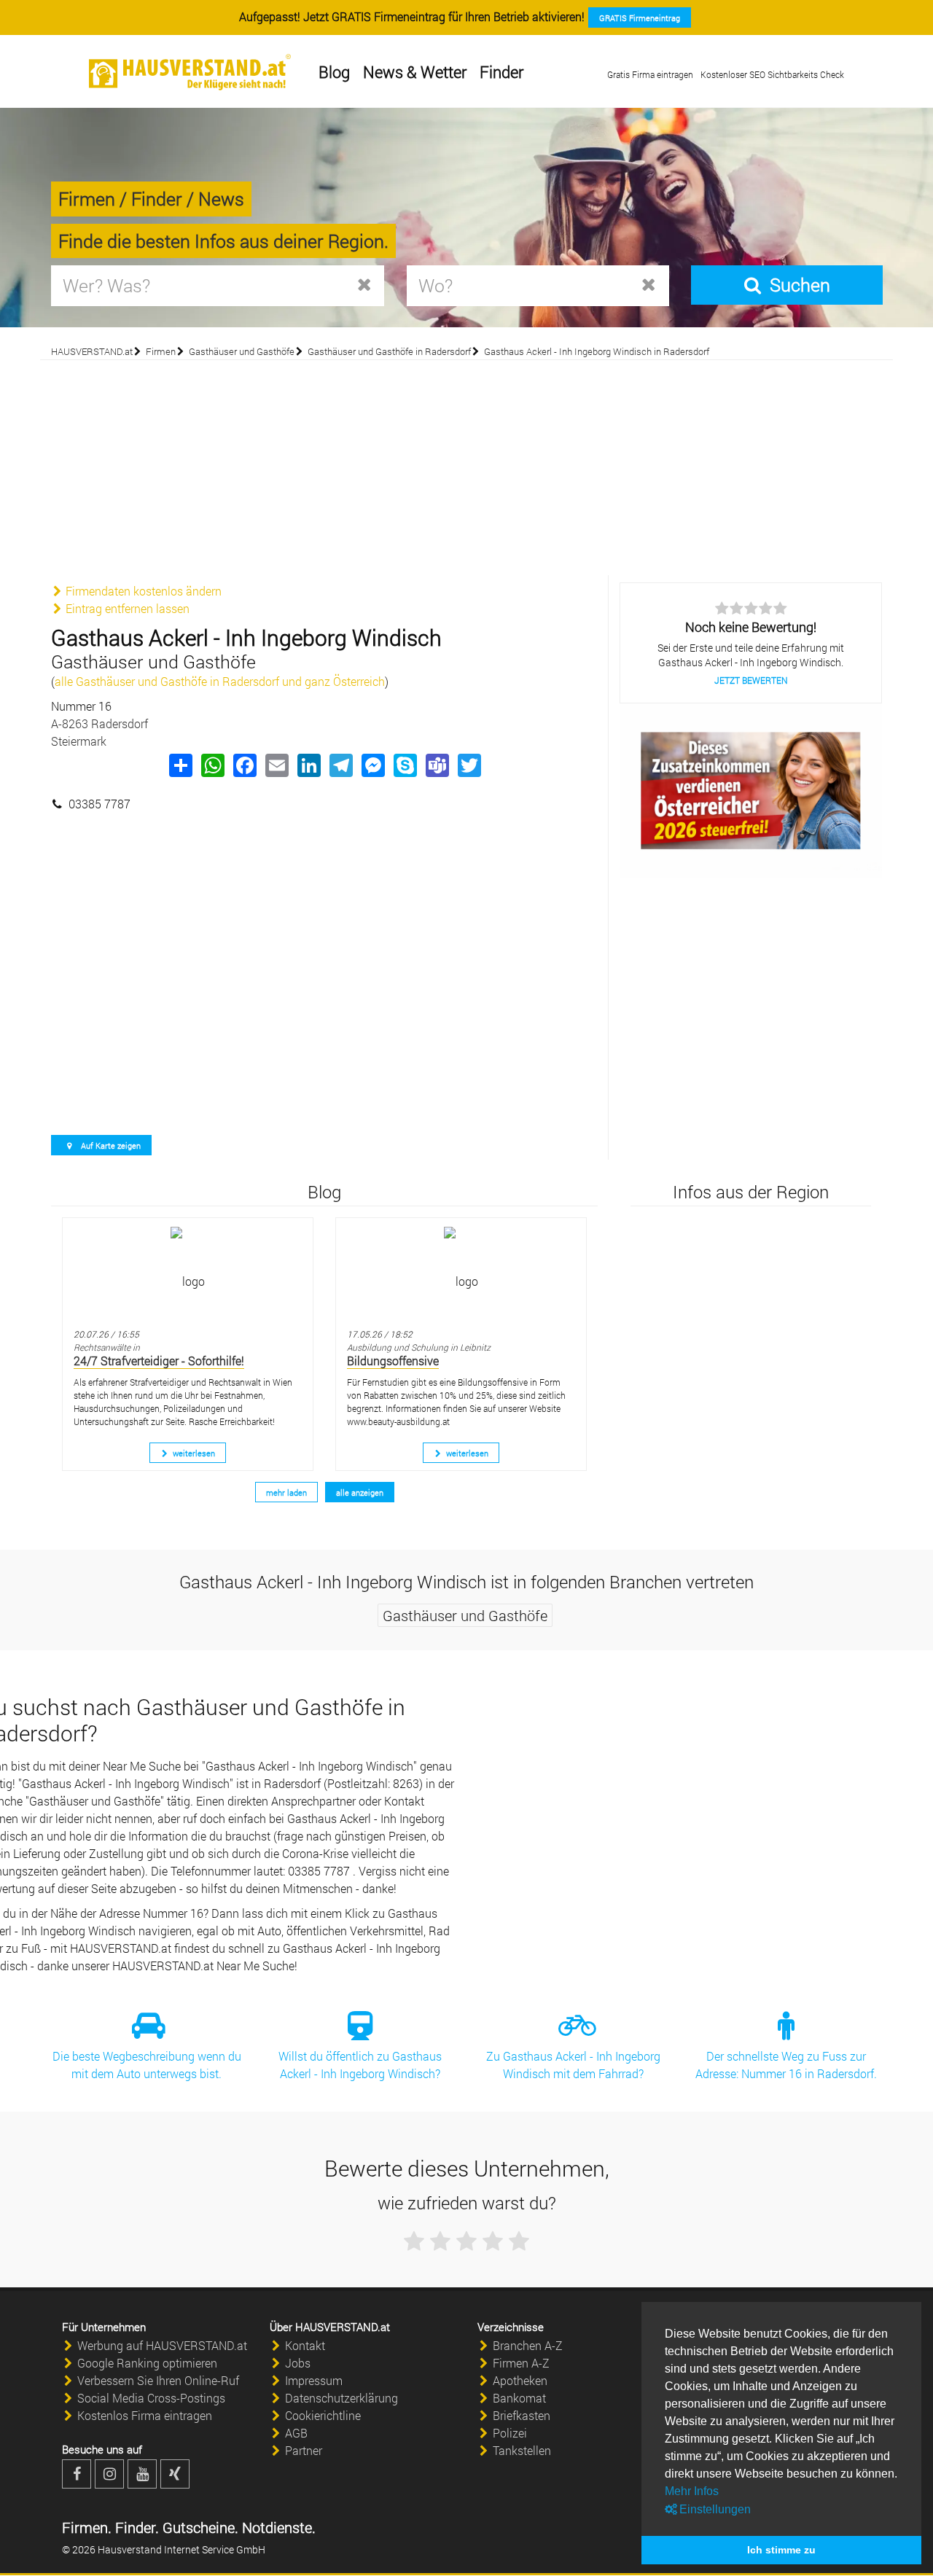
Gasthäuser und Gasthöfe (242, 351)
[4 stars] (493, 2241)
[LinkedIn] (308, 765)
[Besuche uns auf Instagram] (109, 2474)
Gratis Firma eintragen (650, 74)
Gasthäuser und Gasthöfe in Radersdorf (389, 351)
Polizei (510, 2433)
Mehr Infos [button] (692, 2491)
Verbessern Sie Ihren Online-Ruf (158, 2380)
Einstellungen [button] (714, 2509)
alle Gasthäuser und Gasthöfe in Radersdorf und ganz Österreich (220, 681)
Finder (501, 72)
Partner (304, 2450)
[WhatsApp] (212, 765)
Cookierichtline (323, 2415)
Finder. (135, 2527)
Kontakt (305, 2345)
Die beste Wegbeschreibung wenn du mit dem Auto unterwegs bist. (147, 2065)
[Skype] (405, 765)
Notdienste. (277, 2527)
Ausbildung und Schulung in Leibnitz (419, 1347)
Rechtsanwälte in (107, 1347)
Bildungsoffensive (393, 1361)
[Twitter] (469, 765)
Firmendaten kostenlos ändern (142, 591)
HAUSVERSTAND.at (92, 351)
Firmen (161, 351)
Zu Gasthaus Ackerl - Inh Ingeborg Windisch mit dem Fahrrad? (573, 2065)
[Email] (276, 765)
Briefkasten (522, 2415)
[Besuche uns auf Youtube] (142, 2474)
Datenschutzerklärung (341, 2398)
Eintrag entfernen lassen (126, 608)
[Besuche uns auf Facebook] (77, 2474)
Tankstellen (522, 2450)
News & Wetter (415, 72)
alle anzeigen (360, 1492)
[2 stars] (440, 2241)
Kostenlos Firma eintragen (145, 2415)
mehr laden (286, 1492)
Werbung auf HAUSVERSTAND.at (162, 2345)
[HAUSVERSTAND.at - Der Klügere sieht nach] (190, 72)
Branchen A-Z (528, 2345)
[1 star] (414, 2241)
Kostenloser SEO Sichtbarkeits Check (772, 74)
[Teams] (437, 765)
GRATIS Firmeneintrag (640, 18)
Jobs (298, 2363)
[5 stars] (519, 2241)
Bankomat (519, 2398)
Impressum (314, 2380)
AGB (296, 2433)
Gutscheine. (199, 2527)
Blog (334, 72)
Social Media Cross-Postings (151, 2398)
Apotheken (520, 2380)
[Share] (180, 765)
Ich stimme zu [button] (781, 2550)
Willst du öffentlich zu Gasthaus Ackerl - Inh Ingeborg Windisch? (360, 2065)
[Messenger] (372, 765)
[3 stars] (466, 2241)
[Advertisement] (466, 466)
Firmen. (87, 2527)
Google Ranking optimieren (147, 2363)
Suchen (797, 285)
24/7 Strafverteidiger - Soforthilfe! (159, 1361)
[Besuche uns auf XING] (175, 2474)
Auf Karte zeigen (110, 1145)
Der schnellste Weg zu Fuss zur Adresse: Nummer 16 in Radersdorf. (786, 2065)
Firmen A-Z (521, 2363)
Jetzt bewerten (751, 680)
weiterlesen (193, 1453)
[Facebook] (244, 765)
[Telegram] (340, 765)
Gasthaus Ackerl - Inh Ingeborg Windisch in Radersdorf (597, 351)
